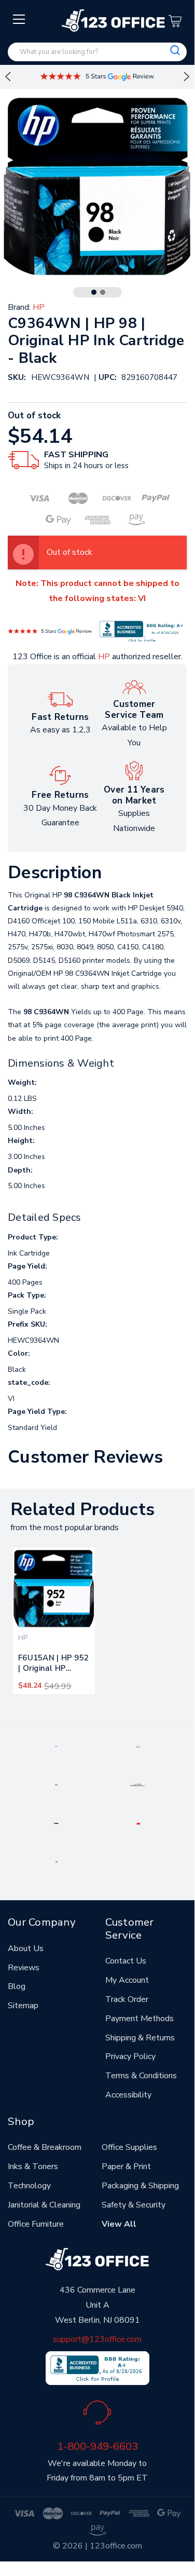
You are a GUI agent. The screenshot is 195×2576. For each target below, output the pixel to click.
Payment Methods (140, 2019)
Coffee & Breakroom (45, 2147)
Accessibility (128, 2095)
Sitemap (23, 2006)
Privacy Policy (130, 2056)
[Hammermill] (138, 1784)
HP (104, 657)
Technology (29, 2186)
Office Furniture (36, 2224)
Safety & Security (134, 2205)
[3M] (138, 1823)
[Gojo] (57, 1861)
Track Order (127, 1999)
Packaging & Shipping (140, 2186)
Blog (17, 1986)
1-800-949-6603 (97, 2446)
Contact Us (126, 1961)
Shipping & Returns (140, 2038)
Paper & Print (126, 2166)
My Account (127, 1980)
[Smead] (56, 1784)
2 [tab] (103, 292)
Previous (8, 77)
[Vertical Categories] (19, 20)
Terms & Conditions (141, 2076)
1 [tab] (94, 292)
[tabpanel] (54, 1621)
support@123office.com (97, 2339)
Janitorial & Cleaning (44, 2205)
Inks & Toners (33, 2166)
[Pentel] (138, 1746)
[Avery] (56, 1746)
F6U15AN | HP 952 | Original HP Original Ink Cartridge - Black (53, 1665)
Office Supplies (129, 2147)
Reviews (24, 1968)
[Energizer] (56, 1823)
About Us (26, 1948)
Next (187, 77)
